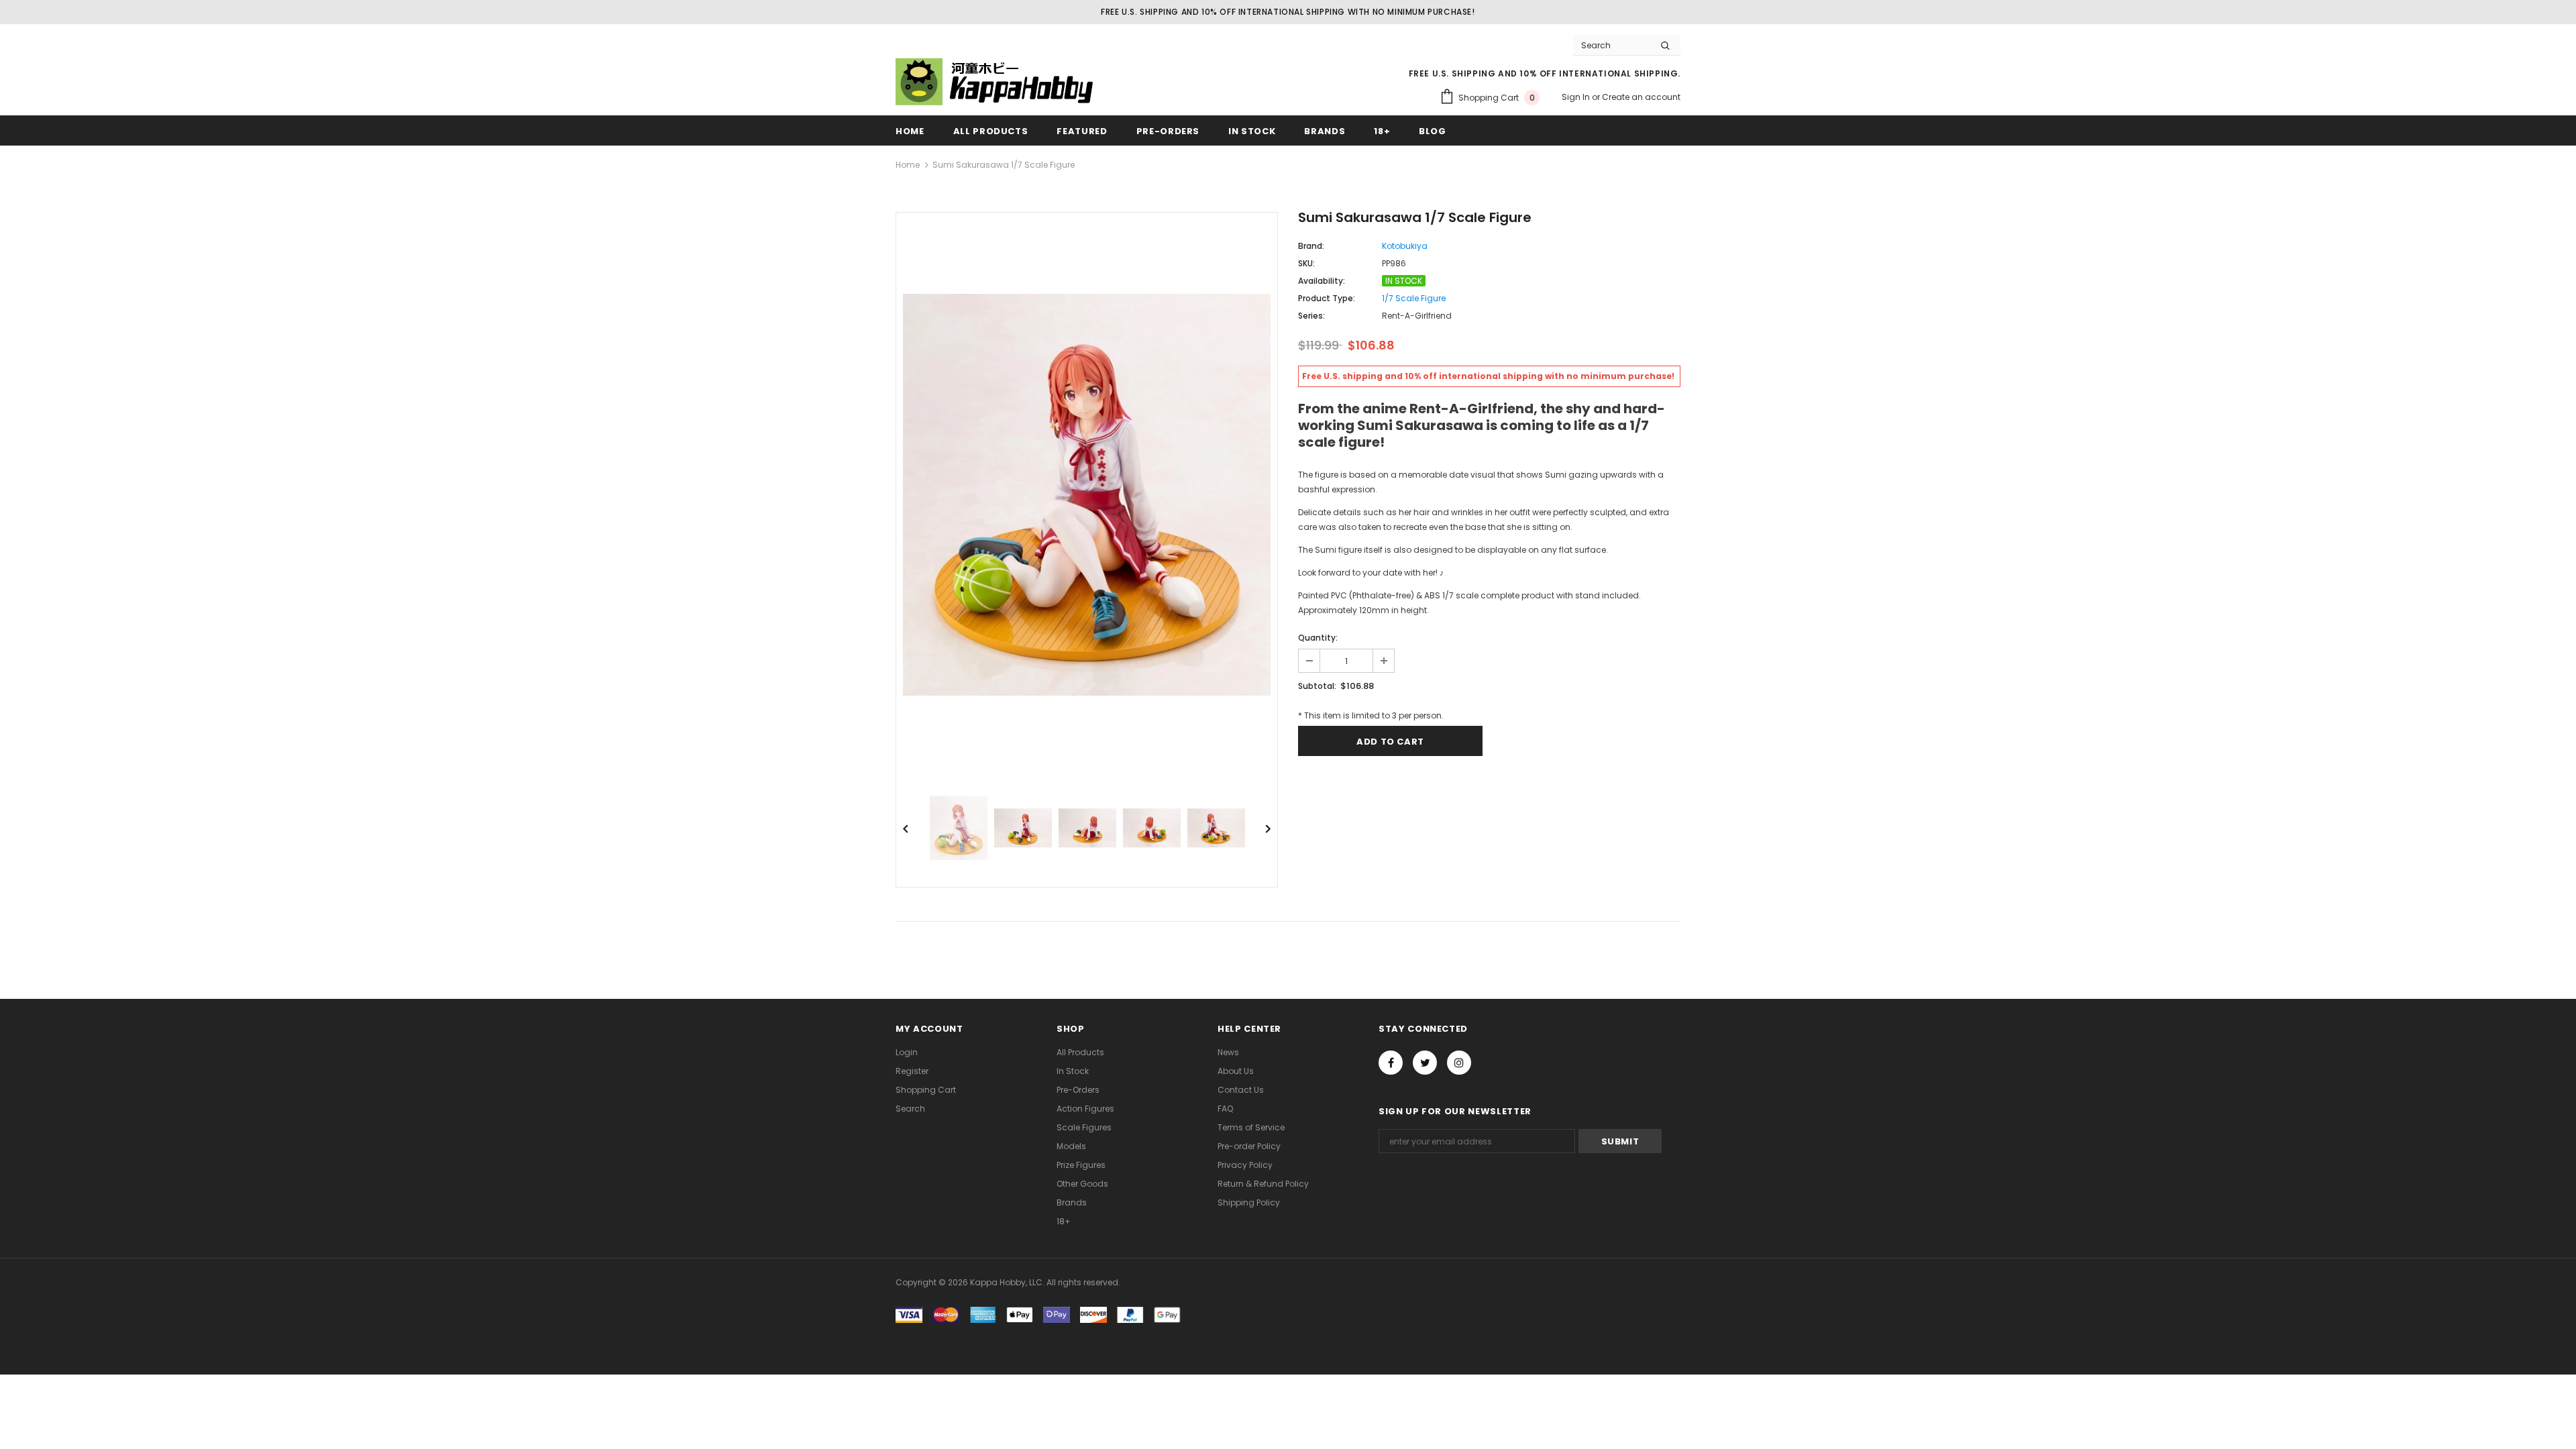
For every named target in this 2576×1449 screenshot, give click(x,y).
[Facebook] (1391, 1063)
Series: (1311, 316)
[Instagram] (1459, 1063)
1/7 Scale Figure (1414, 298)
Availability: (1322, 281)
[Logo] (996, 82)
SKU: (1306, 263)
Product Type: (1327, 298)
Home (908, 165)
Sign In (1577, 97)
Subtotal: (1317, 686)
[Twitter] (1425, 1063)
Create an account (1641, 97)
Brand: (1311, 246)
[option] (1087, 495)
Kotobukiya (1405, 246)
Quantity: (1318, 638)
